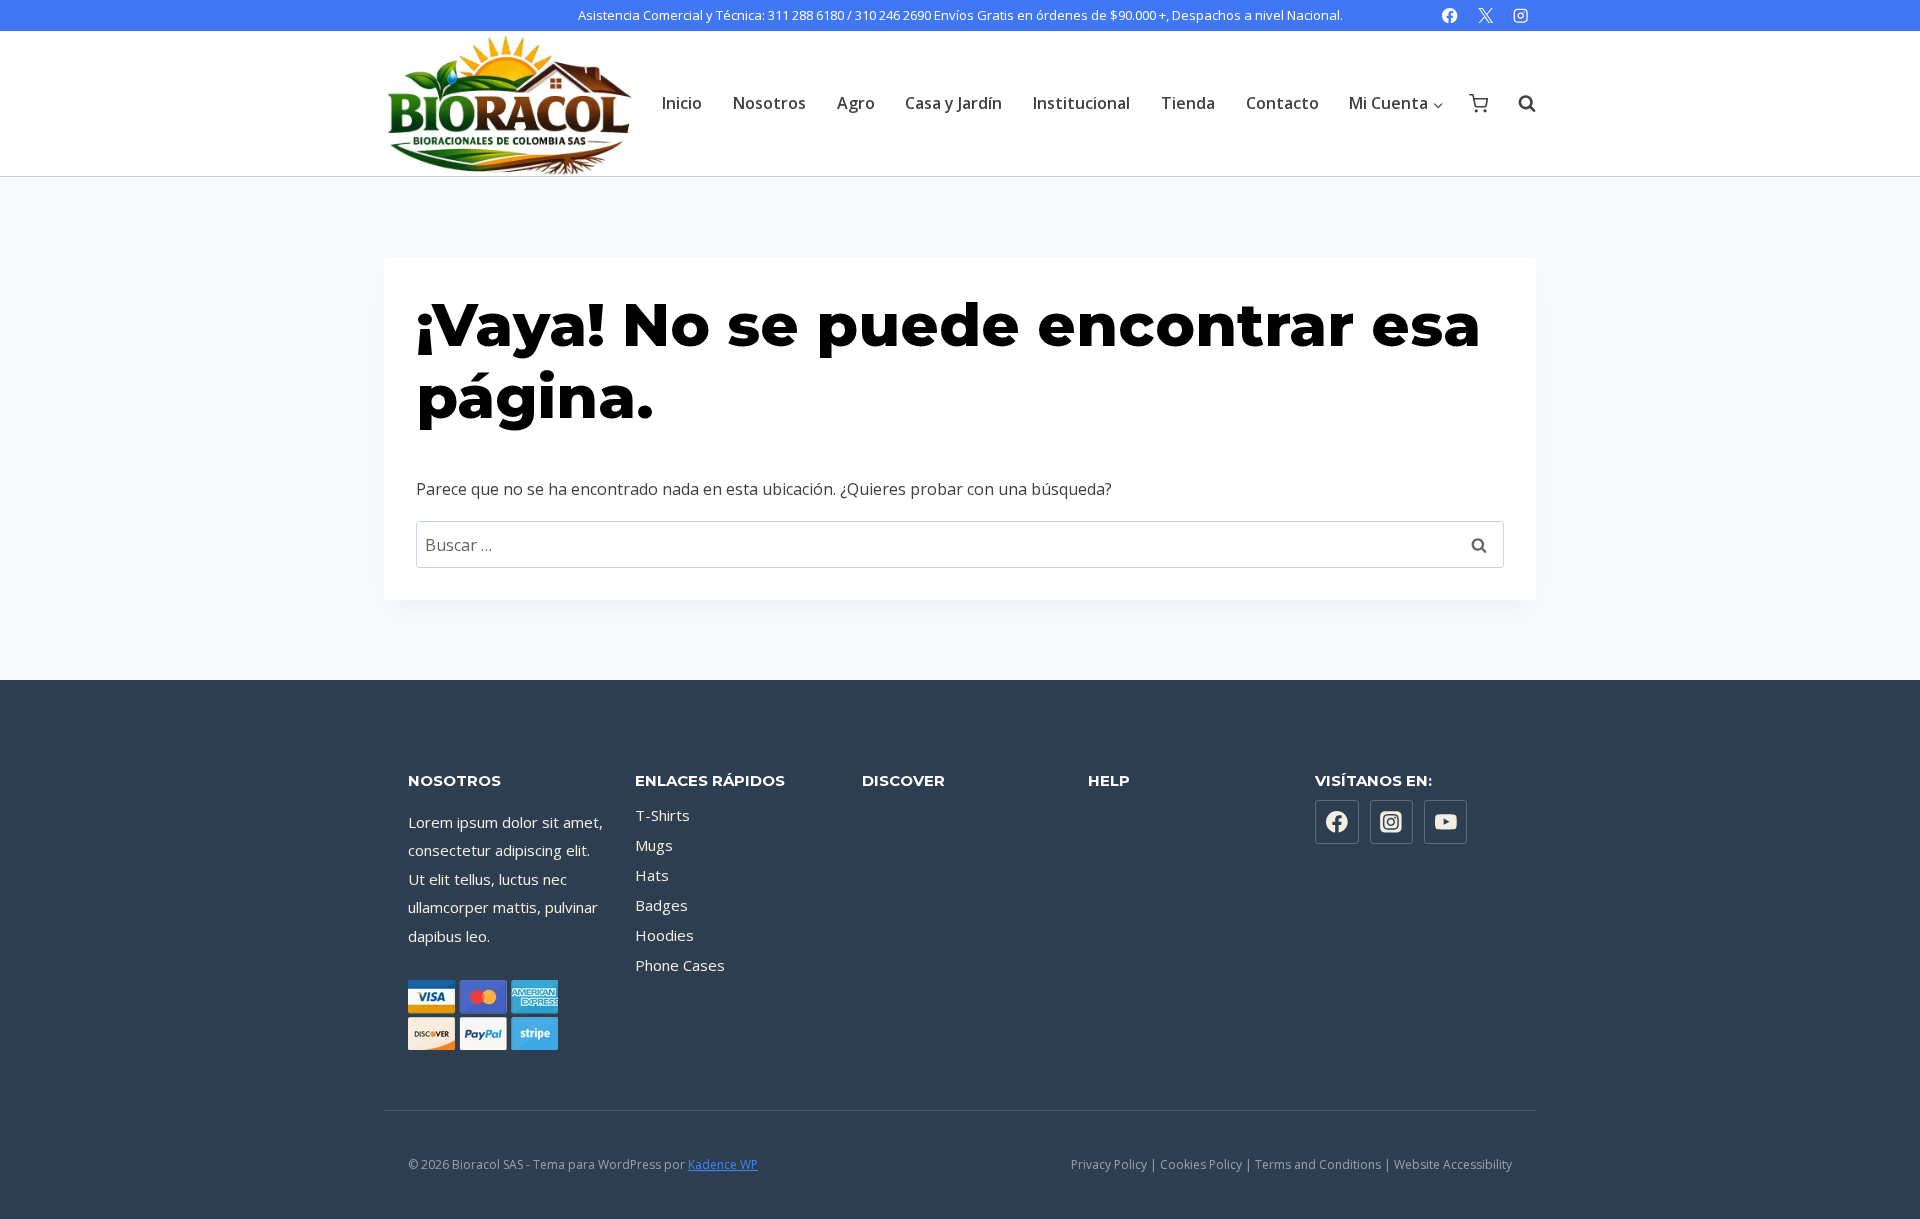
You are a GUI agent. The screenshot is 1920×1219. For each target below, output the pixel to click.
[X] (1485, 15)
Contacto (1282, 103)
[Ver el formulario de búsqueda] (1517, 103)
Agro (856, 103)
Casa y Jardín (953, 103)
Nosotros (769, 103)
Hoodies (664, 935)
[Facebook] (1450, 15)
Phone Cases (680, 965)
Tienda (1188, 103)
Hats (652, 875)
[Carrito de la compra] (1478, 103)
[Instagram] (1520, 15)
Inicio (682, 103)
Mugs (654, 845)
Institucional (1081, 103)
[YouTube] (1446, 822)
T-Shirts (662, 815)
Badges (661, 905)
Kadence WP (723, 1164)
